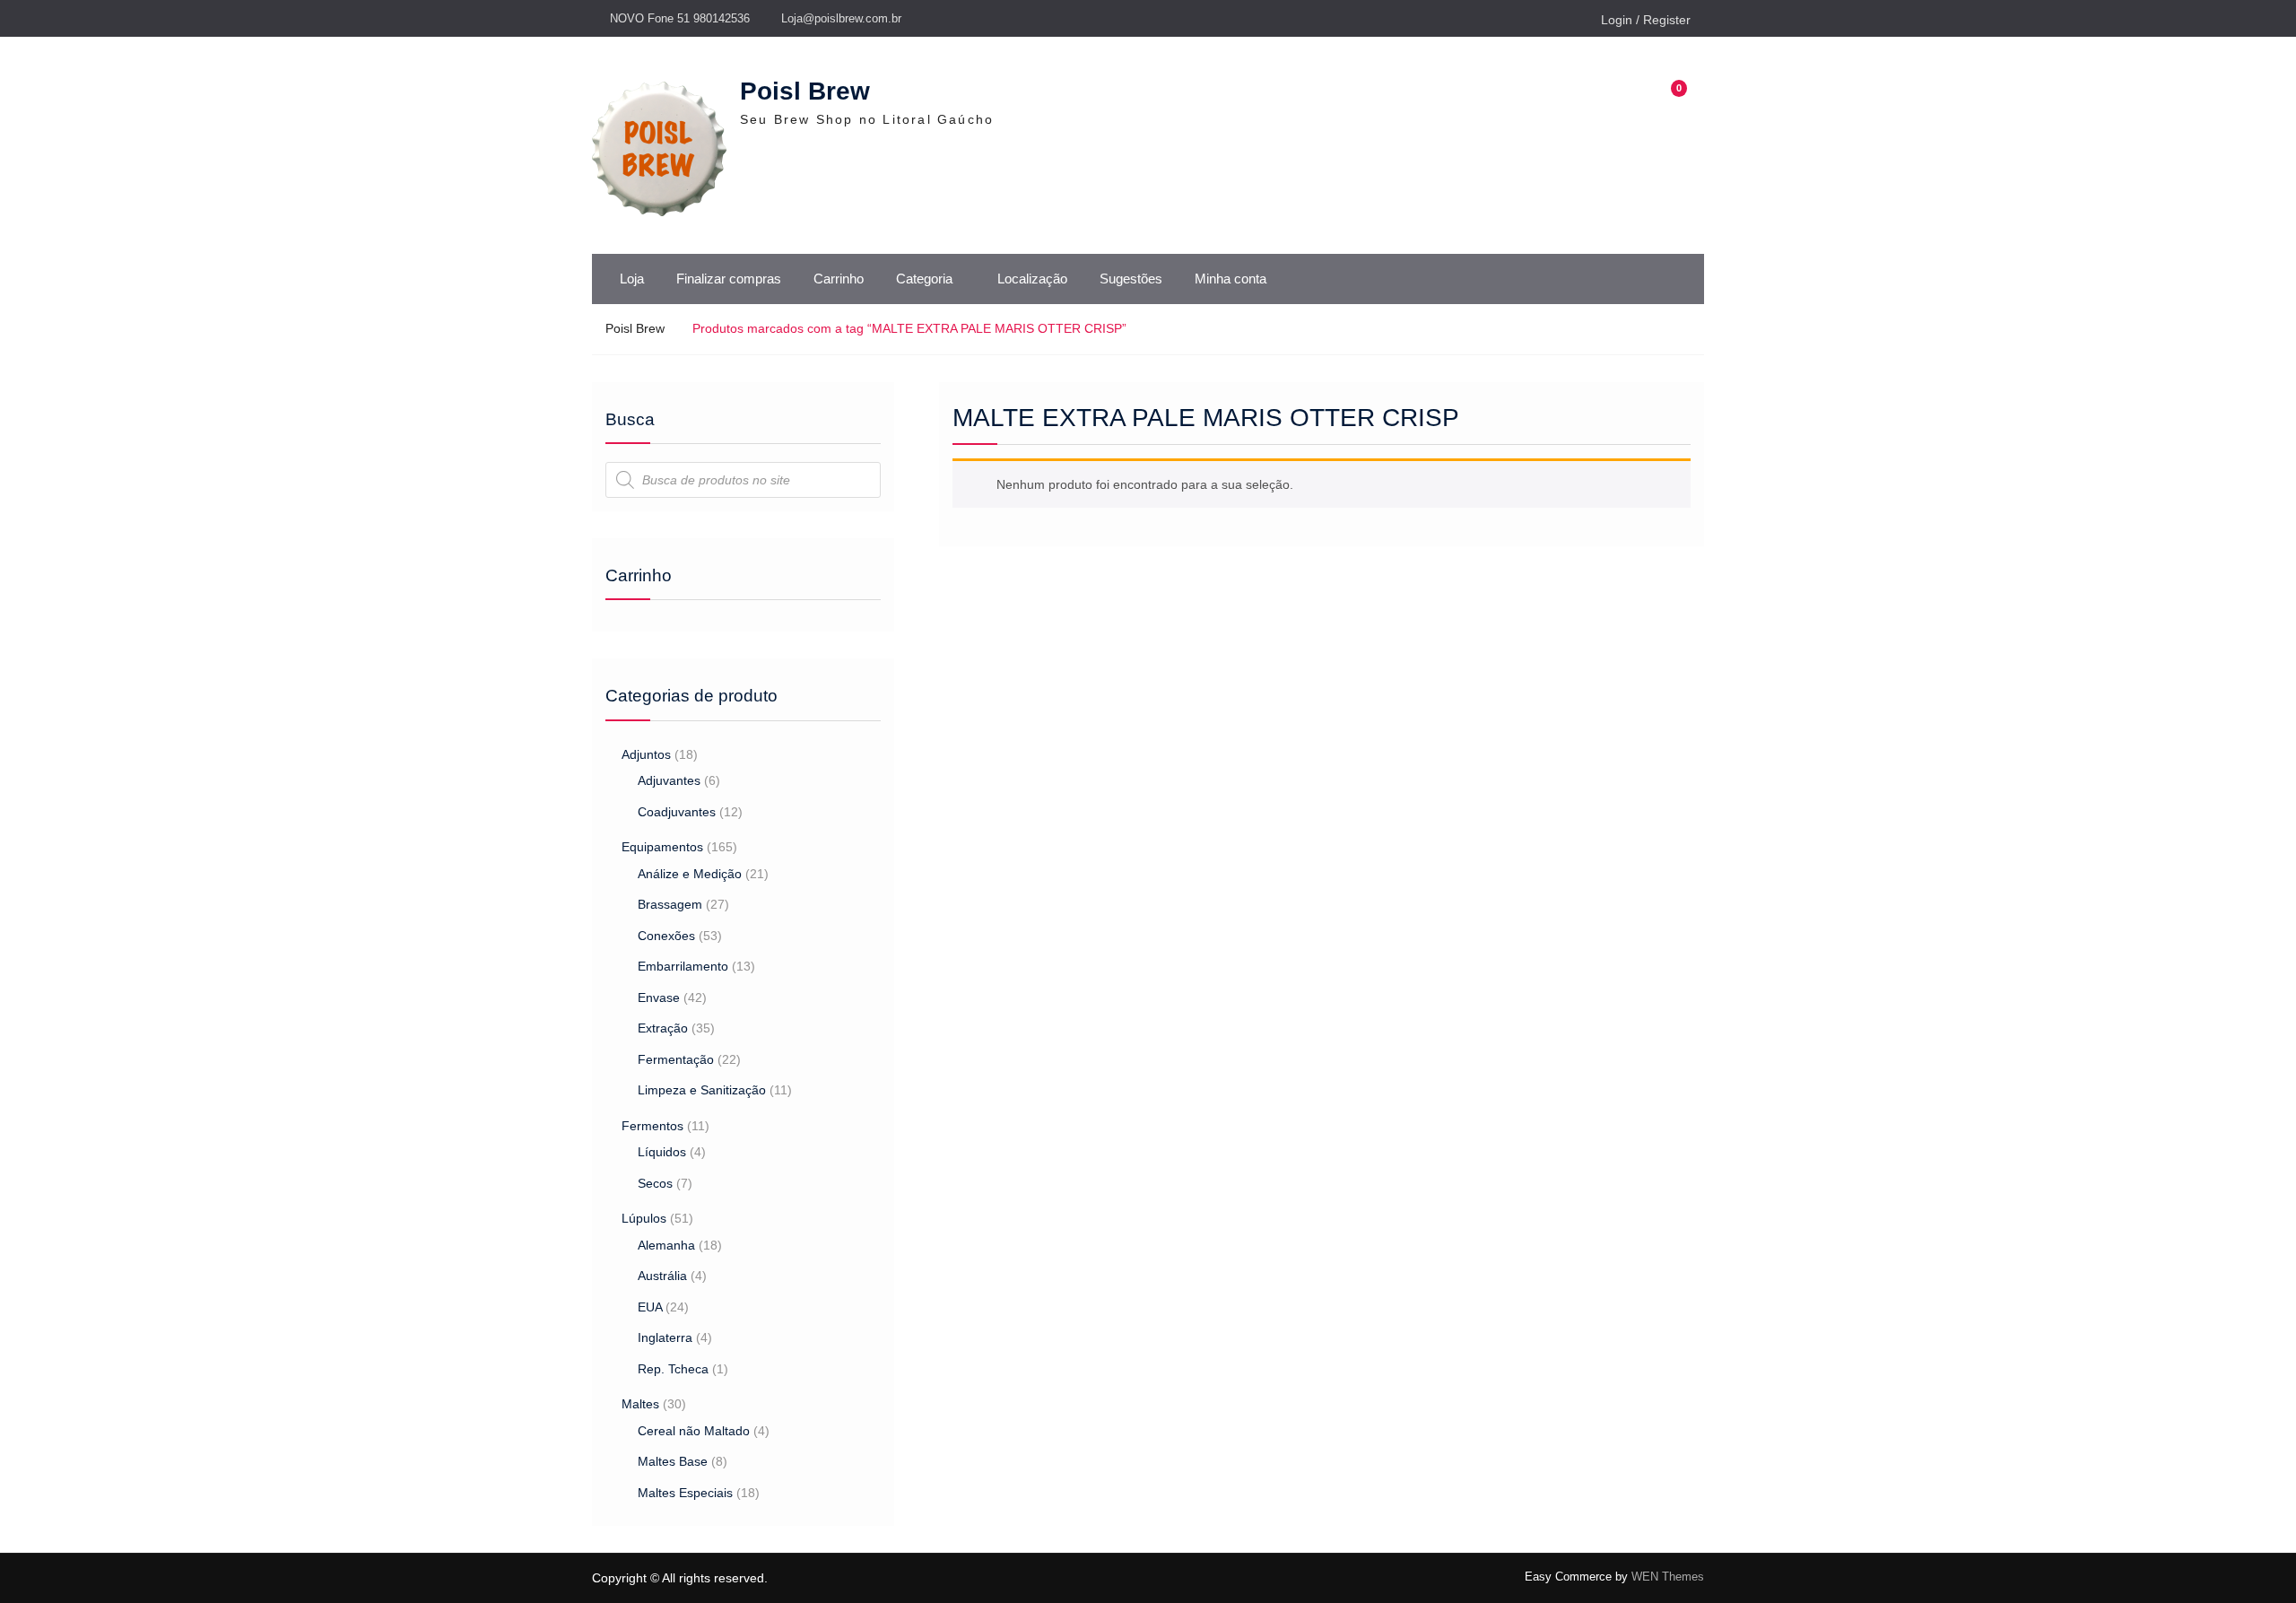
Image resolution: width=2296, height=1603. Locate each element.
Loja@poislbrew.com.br (841, 18)
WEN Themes (1668, 1577)
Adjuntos (646, 754)
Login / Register (1646, 20)
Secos (655, 1183)
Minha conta (1231, 279)
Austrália (662, 1276)
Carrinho (839, 279)
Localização (1032, 279)
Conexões (666, 936)
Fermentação (676, 1059)
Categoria (924, 279)
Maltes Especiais (685, 1493)
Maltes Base (673, 1461)
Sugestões (1131, 279)
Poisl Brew (805, 91)
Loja (632, 279)
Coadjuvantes (677, 812)
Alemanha (666, 1245)
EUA (650, 1307)
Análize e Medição (690, 874)
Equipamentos (662, 847)
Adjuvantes (669, 780)
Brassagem (670, 904)
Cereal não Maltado (694, 1431)
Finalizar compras (729, 279)
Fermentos (652, 1126)
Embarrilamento (683, 966)
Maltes (640, 1404)
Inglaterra (665, 1337)
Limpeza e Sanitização (702, 1090)
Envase (659, 998)
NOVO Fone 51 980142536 (680, 18)
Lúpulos (644, 1218)
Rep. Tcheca (673, 1369)
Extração (663, 1028)
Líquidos (662, 1152)
